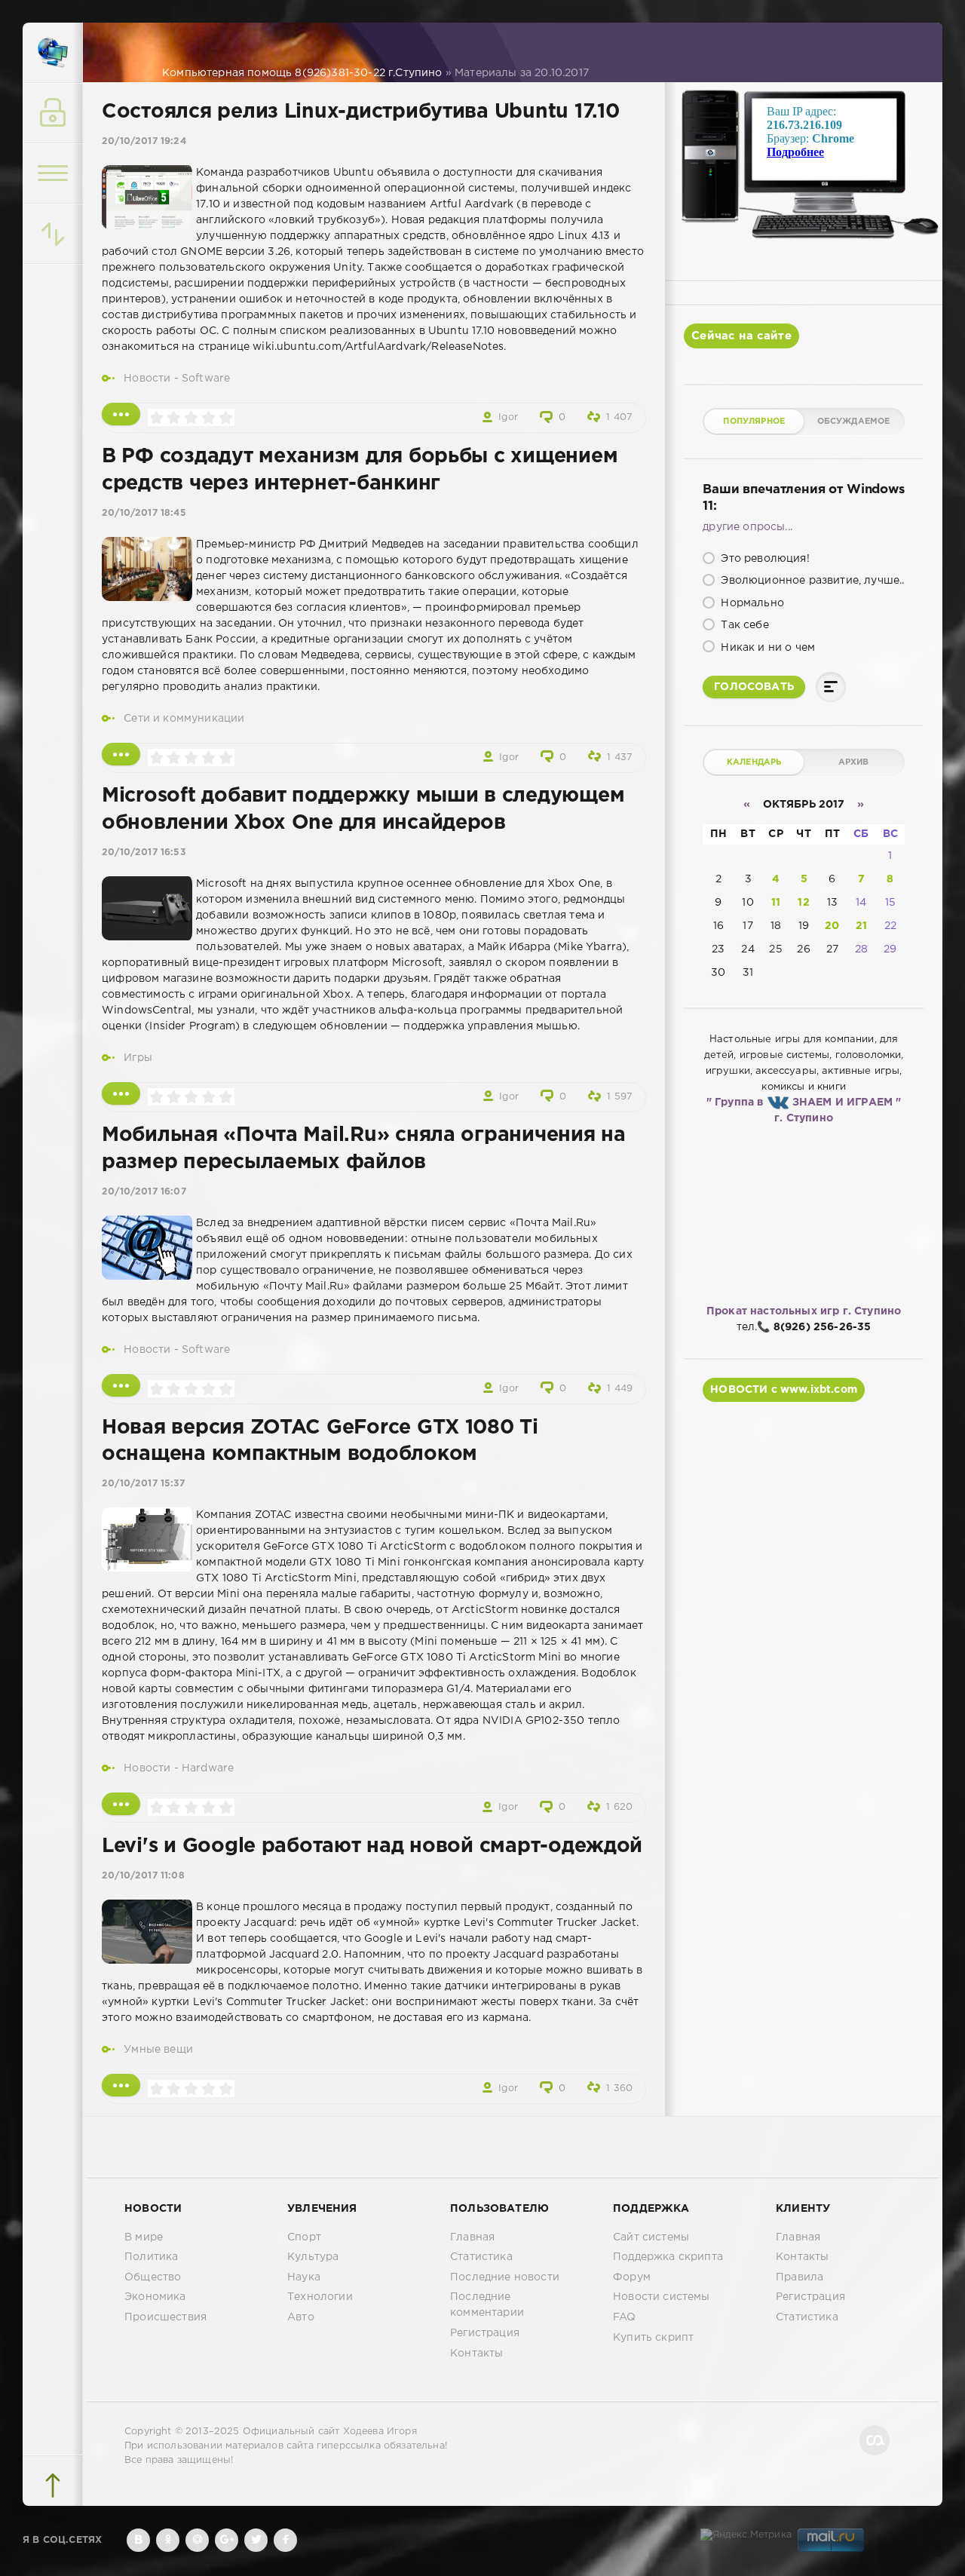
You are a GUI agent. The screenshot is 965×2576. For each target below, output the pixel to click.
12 (803, 903)
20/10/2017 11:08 (143, 1876)
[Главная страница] (53, 53)
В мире (144, 2237)
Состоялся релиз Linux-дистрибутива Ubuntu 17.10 (361, 112)
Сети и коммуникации (184, 719)
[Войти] (53, 113)
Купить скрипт (653, 2338)
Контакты (476, 2354)
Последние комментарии (487, 2305)
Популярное (754, 422)
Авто (301, 2317)
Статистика (481, 2257)
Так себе (743, 625)
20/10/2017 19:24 (144, 141)
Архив (854, 762)
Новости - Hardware (179, 1768)
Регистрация (485, 2333)
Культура (313, 2257)
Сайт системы (651, 2237)
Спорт (304, 2237)
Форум (632, 2277)
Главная (472, 2237)
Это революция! (764, 559)
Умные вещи (158, 2050)
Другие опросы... (747, 527)
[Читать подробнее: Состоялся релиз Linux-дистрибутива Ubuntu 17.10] (121, 414)
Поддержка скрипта (668, 2257)
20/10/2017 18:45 (144, 513)
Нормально (751, 603)
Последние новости (505, 2277)
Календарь (754, 762)
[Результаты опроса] (831, 687)
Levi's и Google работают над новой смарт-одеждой (372, 1846)
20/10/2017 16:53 (144, 853)
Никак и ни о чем (766, 648)
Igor (508, 417)
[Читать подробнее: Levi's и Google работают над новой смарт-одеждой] (121, 2085)
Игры (138, 1058)
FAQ (625, 2317)
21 (861, 926)
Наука (304, 2277)
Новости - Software (177, 379)
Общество (153, 2277)
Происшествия (165, 2317)
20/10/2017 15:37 (143, 1484)
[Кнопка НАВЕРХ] (53, 2486)
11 (776, 903)
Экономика (155, 2297)
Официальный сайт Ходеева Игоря (330, 2432)
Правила (800, 2277)
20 (832, 926)
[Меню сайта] (53, 173)
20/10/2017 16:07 (144, 1192)
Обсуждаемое (854, 422)
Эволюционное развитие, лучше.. (811, 581)
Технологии (320, 2297)
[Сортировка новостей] (53, 234)
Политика (151, 2257)
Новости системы (662, 2297)
